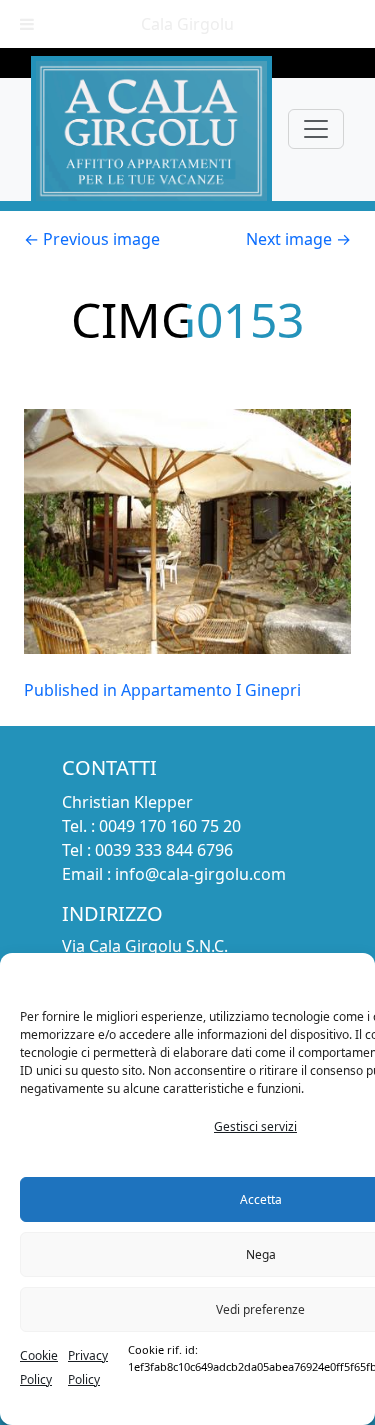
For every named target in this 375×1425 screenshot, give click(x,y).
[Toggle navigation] (316, 129)
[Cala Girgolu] (151, 128)
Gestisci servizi (255, 1126)
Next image (298, 239)
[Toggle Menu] (27, 24)
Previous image (92, 239)
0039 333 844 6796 (164, 850)
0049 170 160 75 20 (170, 826)
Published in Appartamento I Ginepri (162, 690)
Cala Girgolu (187, 24)
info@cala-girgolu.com (200, 874)
